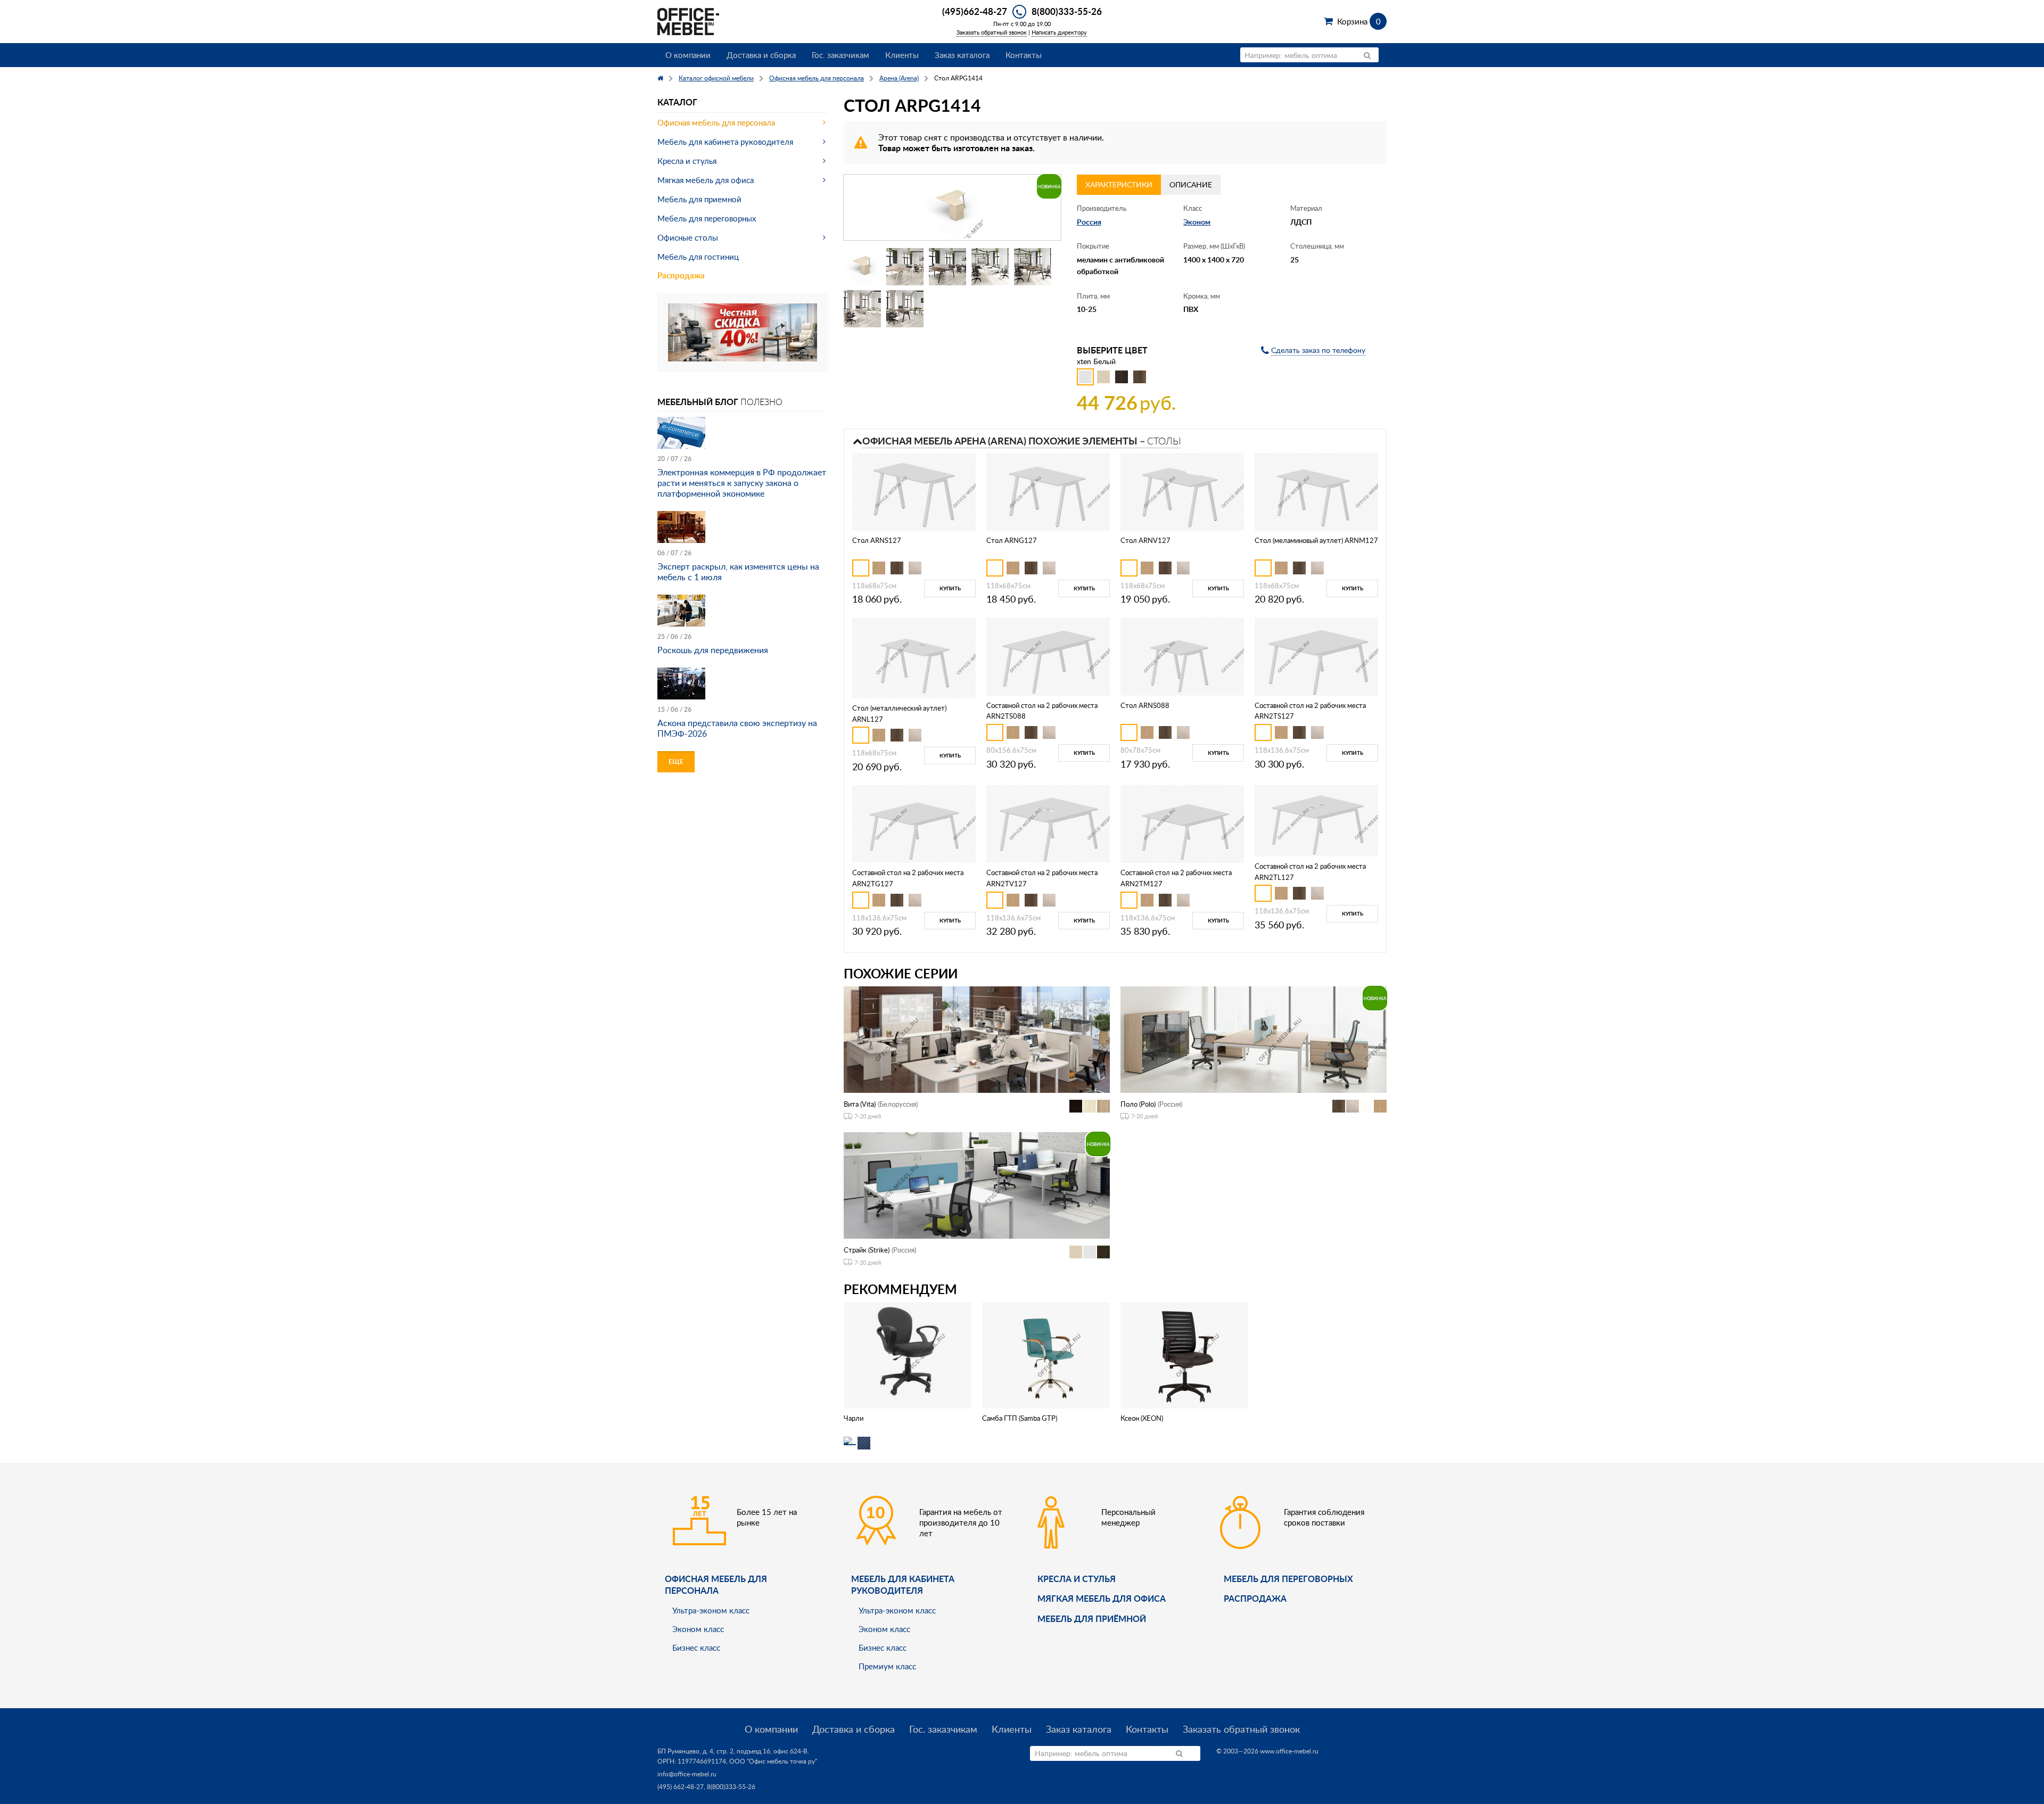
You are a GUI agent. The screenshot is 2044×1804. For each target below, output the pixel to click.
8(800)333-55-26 (1067, 11)
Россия (1089, 222)
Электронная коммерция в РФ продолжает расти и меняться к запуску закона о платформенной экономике (742, 483)
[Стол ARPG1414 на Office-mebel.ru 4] (990, 267)
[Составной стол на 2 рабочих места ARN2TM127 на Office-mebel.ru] (1182, 823)
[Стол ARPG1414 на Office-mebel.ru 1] (862, 267)
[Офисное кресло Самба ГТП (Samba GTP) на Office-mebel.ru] (1046, 1354)
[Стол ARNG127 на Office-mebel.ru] (1048, 491)
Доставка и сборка (761, 55)
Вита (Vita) (860, 1104)
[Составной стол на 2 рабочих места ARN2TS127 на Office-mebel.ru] (1316, 656)
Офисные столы (688, 237)
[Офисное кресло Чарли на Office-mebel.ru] (908, 1354)
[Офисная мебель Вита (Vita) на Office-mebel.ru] (977, 1038)
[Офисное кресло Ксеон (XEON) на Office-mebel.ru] (1184, 1354)
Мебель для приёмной (1092, 1618)
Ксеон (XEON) (1142, 1418)
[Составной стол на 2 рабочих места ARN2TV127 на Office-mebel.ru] (1048, 823)
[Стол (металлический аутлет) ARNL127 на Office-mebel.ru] (914, 657)
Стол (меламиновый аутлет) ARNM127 (1316, 540)
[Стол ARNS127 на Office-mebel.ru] (914, 491)
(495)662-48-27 (975, 11)
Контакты (1024, 55)
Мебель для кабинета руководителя (725, 142)
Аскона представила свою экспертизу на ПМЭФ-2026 (737, 728)
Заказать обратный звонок (992, 32)
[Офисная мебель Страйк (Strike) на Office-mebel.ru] (977, 1185)
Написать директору (1059, 32)
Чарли (854, 1418)
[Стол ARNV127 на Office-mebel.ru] (1182, 491)
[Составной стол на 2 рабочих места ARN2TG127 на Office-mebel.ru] (914, 823)
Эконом (1197, 222)
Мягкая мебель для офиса (706, 180)
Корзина (1359, 21)
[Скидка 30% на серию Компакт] (743, 331)
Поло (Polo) (1138, 1104)
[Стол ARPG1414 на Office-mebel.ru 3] (947, 267)
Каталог (677, 102)
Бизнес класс (696, 1648)
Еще (676, 761)
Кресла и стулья (687, 161)
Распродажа (681, 275)
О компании (688, 55)
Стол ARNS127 (877, 540)
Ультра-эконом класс (711, 1610)
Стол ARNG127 (1012, 540)
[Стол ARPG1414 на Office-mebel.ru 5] (1033, 267)
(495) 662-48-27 (681, 1787)
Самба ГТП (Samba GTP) (1020, 1418)
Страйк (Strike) (867, 1250)
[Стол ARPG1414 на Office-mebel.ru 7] (905, 309)
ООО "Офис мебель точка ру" (773, 1761)
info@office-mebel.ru (687, 1774)
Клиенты (902, 55)
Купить (950, 588)
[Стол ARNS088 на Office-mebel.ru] (1182, 656)
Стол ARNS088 (1145, 705)
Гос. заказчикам (840, 55)
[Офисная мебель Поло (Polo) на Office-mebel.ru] (1254, 1038)
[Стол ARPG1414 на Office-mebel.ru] (952, 207)
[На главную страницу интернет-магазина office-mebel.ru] (688, 20)
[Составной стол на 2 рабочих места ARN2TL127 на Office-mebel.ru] (1316, 819)
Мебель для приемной (699, 199)
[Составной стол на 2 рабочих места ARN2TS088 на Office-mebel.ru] (1048, 656)
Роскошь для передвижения (713, 650)
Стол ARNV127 (1145, 540)
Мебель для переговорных (707, 218)
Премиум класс (887, 1666)
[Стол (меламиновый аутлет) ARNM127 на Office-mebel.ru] (1316, 491)
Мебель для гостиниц (698, 257)
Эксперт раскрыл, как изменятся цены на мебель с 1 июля (738, 572)
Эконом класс (698, 1629)
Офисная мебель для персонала (716, 122)
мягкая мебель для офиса (1102, 1598)
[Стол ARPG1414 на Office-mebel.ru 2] (905, 267)
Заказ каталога (962, 55)
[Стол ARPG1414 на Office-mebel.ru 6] (862, 309)
